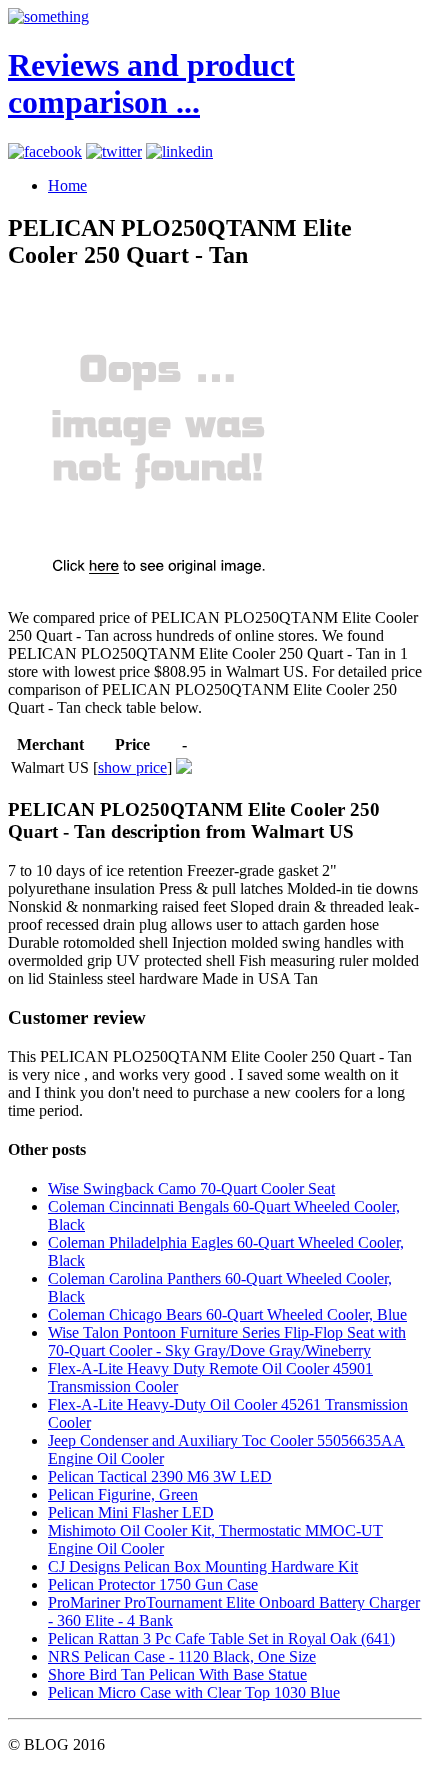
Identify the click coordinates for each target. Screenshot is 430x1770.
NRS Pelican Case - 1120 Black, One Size (182, 1656)
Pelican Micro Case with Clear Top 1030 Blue (194, 1692)
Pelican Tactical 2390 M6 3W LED (160, 1476)
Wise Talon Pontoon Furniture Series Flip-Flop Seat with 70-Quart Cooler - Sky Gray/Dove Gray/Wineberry (227, 1341)
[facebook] (45, 151)
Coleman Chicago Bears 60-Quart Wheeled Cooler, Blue (227, 1314)
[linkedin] (179, 151)
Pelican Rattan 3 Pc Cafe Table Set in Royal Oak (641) (221, 1638)
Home (67, 185)
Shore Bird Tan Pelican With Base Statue (177, 1674)
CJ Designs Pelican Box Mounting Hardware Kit (203, 1566)
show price (132, 767)
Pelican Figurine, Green (123, 1494)
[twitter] (114, 151)
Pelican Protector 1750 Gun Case (153, 1584)
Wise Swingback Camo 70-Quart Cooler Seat (191, 1188)
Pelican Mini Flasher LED (131, 1512)
